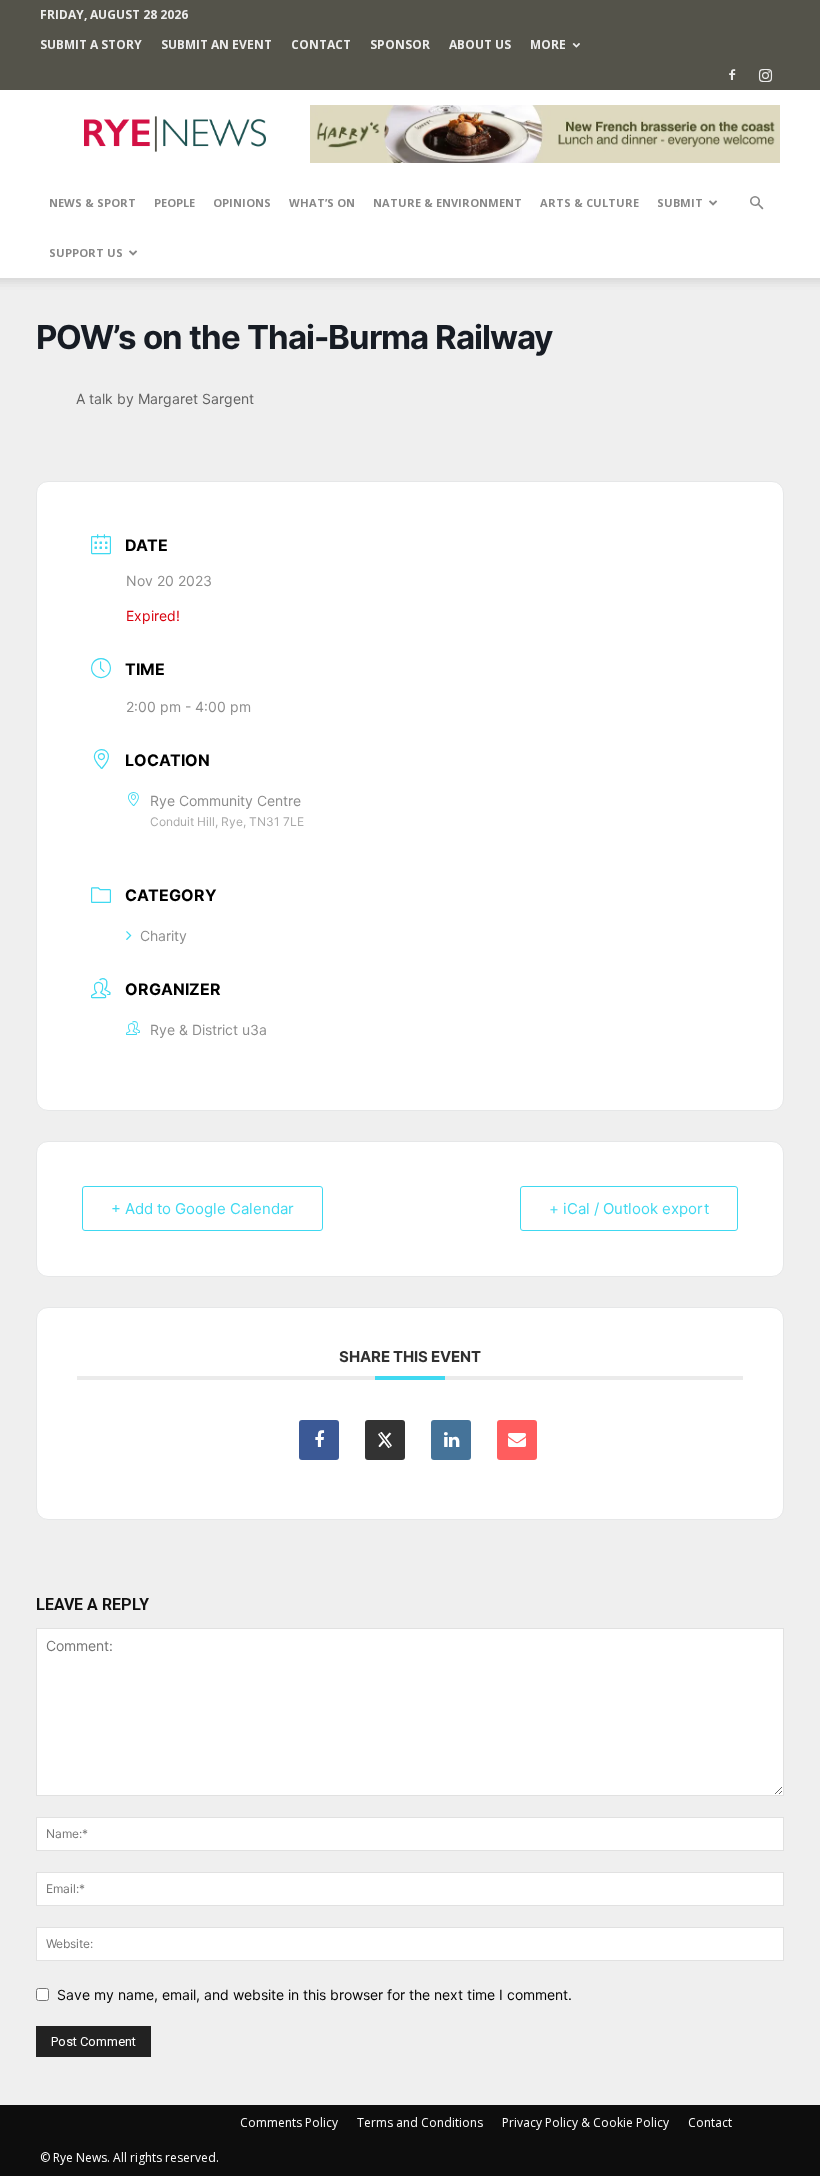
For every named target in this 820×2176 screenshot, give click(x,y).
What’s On (322, 202)
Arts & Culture (589, 202)
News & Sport (92, 202)
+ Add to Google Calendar (202, 1208)
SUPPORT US (86, 252)
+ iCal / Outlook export (629, 1208)
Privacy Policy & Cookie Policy (585, 2122)
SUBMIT (680, 202)
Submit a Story (91, 44)
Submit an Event (216, 44)
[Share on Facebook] (319, 1440)
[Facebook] (732, 75)
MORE (548, 44)
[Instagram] (765, 75)
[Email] (517, 1440)
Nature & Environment (447, 202)
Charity (163, 935)
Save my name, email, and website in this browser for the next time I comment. (314, 1994)
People (174, 202)
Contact (321, 44)
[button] (756, 203)
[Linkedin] (451, 1440)
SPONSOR (400, 44)
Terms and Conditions (420, 2122)
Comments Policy (289, 2122)
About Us (480, 44)
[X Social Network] (385, 1440)
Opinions (242, 202)
